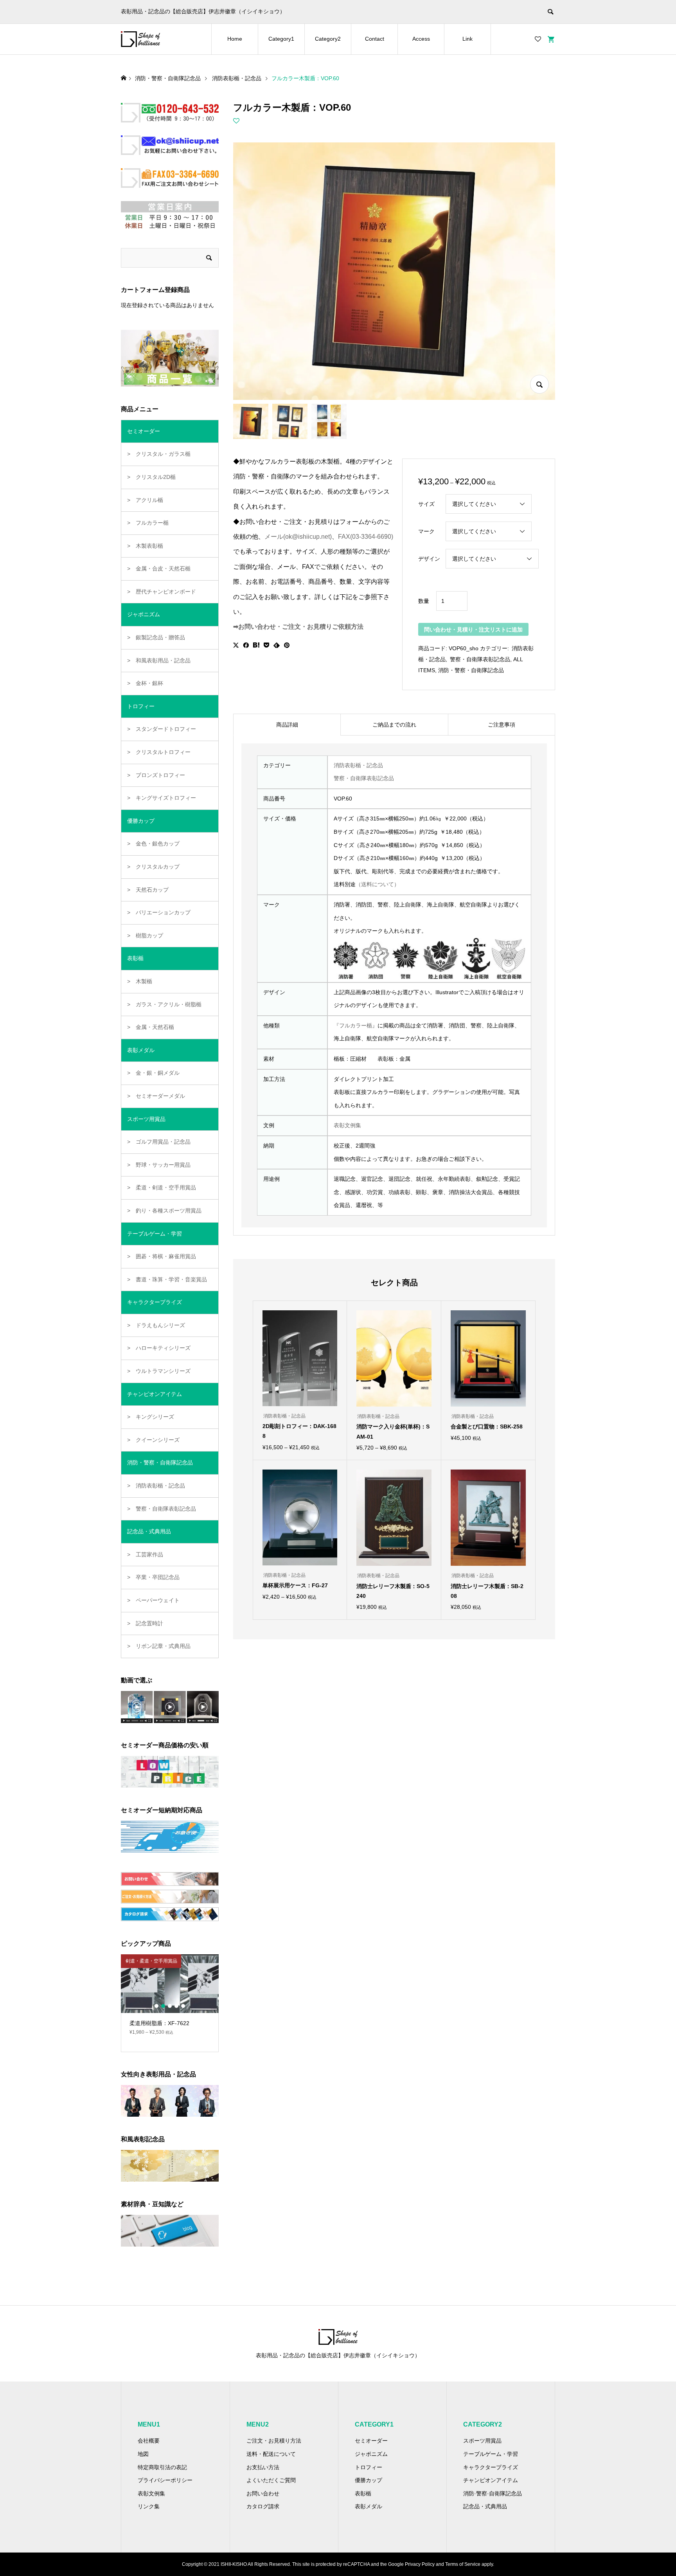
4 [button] (176, 2006)
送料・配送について (271, 2454)
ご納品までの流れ (394, 725)
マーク (426, 531)
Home (235, 39)
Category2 (328, 39)
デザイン (429, 559)
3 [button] (170, 2006)
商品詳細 (287, 725)
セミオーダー (371, 2441)
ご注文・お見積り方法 (274, 2441)
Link (467, 39)
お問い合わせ (263, 2493)
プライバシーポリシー (165, 2480)
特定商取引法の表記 (162, 2467)
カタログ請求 (263, 2506)
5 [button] (183, 2006)
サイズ (426, 504)
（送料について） (378, 884)
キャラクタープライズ (491, 2467)
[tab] (287, 725)
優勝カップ (369, 2480)
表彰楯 (363, 2493)
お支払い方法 (263, 2467)
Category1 (281, 39)
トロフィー (369, 2467)
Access (421, 39)
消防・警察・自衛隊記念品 (471, 670)
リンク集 (149, 2506)
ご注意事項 (502, 725)
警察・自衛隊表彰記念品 (479, 659)
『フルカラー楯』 (356, 1025)
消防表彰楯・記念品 (358, 765)
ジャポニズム (371, 2454)
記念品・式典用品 (485, 2506)
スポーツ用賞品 (482, 2441)
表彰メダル (369, 2506)
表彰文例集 (347, 1125)
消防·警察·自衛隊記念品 (493, 2493)
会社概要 (149, 2441)
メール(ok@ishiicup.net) (298, 537)
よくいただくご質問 (271, 2480)
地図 (143, 2454)
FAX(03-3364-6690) (366, 537)
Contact (375, 39)
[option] (170, 1998)
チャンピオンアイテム (491, 2480)
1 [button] (156, 2006)
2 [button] (163, 2006)
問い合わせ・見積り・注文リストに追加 (473, 630)
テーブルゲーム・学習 (491, 2454)
